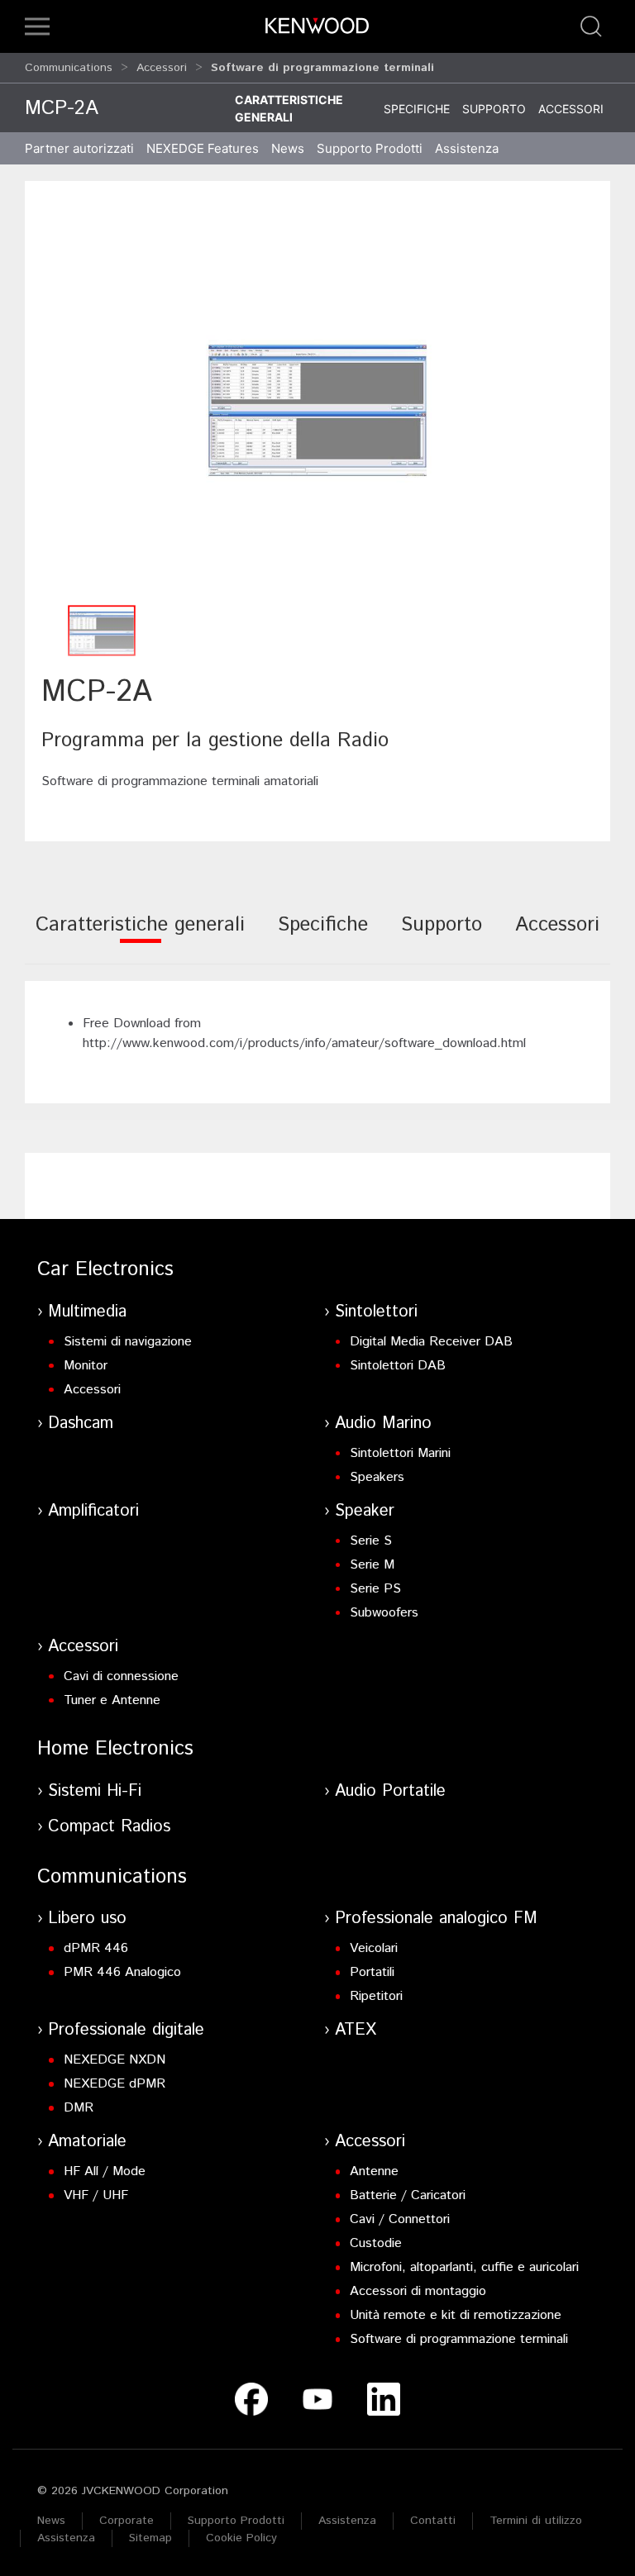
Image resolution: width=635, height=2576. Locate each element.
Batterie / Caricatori (408, 2195)
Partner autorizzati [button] (79, 148)
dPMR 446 (96, 1948)
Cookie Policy (241, 2538)
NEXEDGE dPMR (115, 2084)
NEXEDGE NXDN (115, 2060)
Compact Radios (109, 1827)
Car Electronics (105, 1269)
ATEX (356, 2030)
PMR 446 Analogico (122, 1972)
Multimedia (87, 1312)
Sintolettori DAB (398, 1366)
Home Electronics (115, 1749)
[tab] (140, 936)
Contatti (433, 2521)
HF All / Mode (105, 2171)
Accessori (162, 68)
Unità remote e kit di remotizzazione (456, 2315)
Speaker (365, 1511)
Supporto (494, 109)
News (288, 148)
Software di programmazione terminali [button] (322, 68)
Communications (69, 68)
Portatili (372, 1972)
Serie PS (375, 1589)
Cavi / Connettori (400, 2219)
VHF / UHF (96, 2195)
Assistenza (347, 2521)
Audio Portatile (390, 1791)
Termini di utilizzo (536, 2521)
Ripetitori (376, 1996)
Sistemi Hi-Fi (95, 1791)
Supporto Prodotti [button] (370, 148)
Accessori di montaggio (418, 2291)
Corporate (127, 2521)
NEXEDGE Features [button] (203, 148)
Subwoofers (384, 1613)
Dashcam (81, 1424)
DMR (79, 2108)
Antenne (374, 2171)
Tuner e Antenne (112, 1700)
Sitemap (150, 2538)
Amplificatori (93, 1511)
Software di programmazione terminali (459, 2339)
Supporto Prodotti (236, 2521)
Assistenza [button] (467, 148)
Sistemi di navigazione (128, 1342)
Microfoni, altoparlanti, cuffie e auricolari (464, 2267)
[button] (37, 26)
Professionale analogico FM (436, 1919)
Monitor (86, 1366)
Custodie (376, 2243)
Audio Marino (383, 1424)
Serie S (371, 1541)
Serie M (372, 1565)
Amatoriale (87, 2142)
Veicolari (374, 1948)
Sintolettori (376, 1312)
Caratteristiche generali (289, 108)
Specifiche (417, 109)
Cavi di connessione (121, 1676)
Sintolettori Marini (400, 1453)
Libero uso (87, 1919)
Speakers (377, 1477)
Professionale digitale (126, 2030)
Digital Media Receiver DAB (431, 1342)
